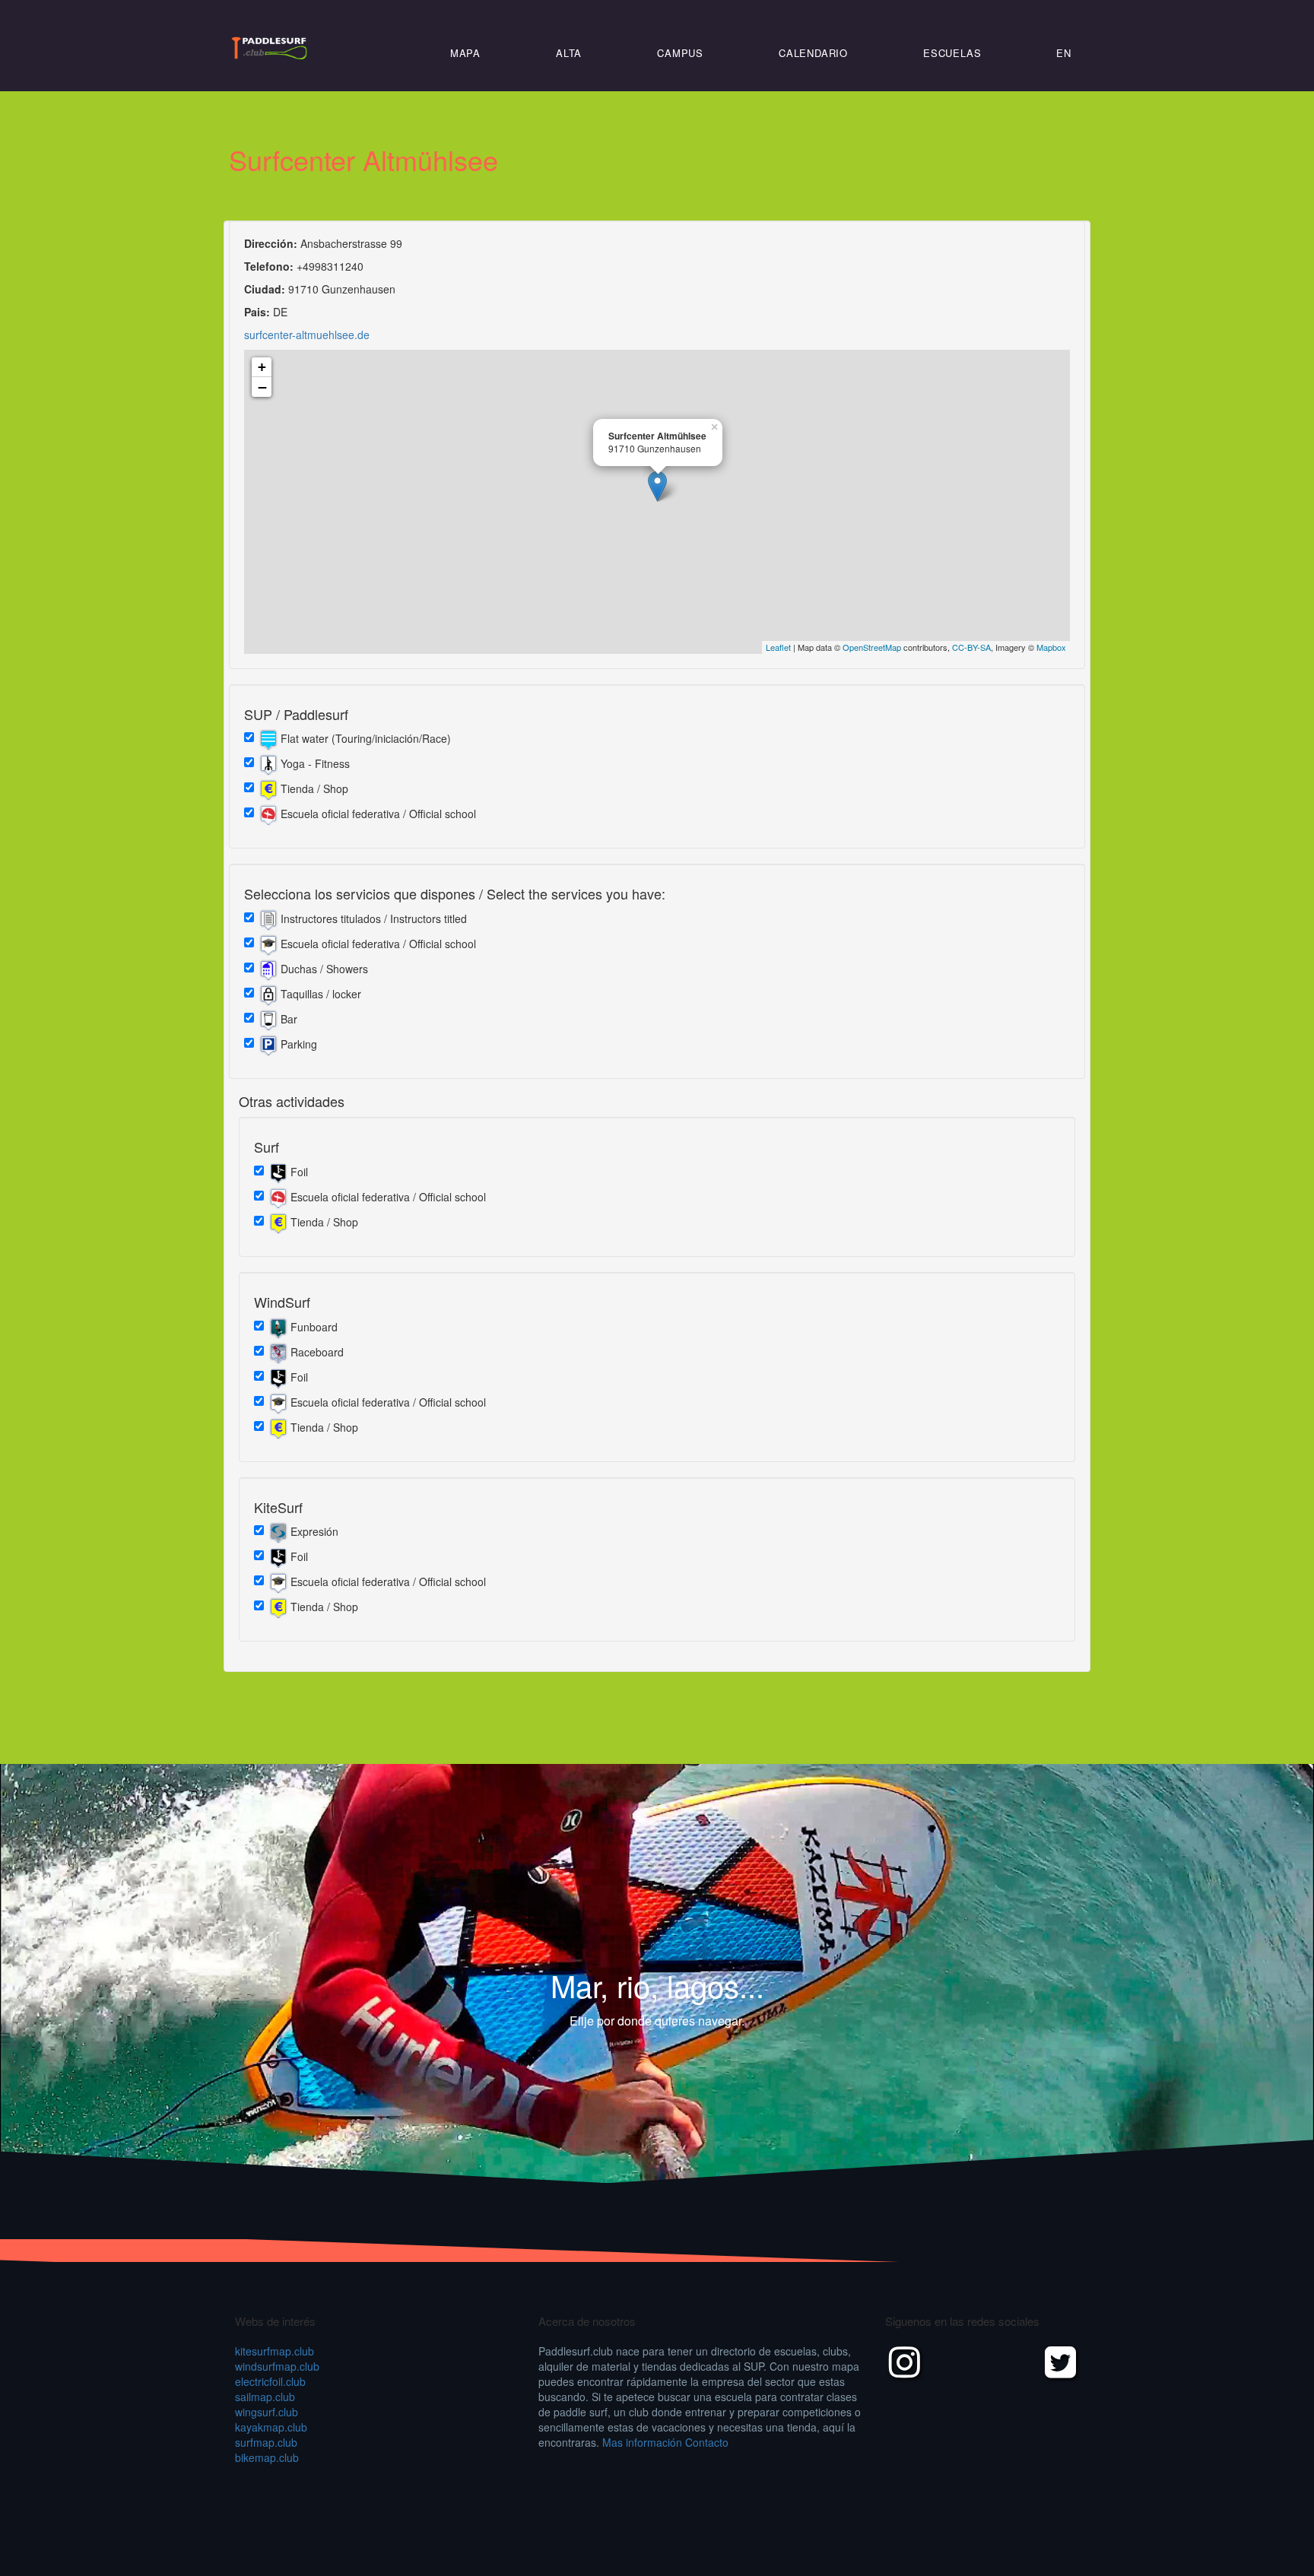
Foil (298, 1171)
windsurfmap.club (277, 2366)
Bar (287, 1019)
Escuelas (952, 53)
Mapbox (1051, 647)
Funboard (313, 1326)
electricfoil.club (270, 2381)
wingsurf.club (267, 2412)
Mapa (465, 53)
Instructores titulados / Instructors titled (372, 918)
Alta (569, 53)
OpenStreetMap (872, 647)
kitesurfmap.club (275, 2351)
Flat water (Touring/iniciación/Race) (364, 738)
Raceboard (316, 1351)
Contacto (707, 2442)
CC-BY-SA (971, 647)
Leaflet (778, 647)
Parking (297, 1044)
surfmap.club (266, 2442)
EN (1064, 53)
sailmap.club (265, 2397)
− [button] (262, 387)
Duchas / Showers (323, 969)
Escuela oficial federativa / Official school (377, 814)
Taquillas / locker (319, 994)
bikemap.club (267, 2457)
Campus (680, 53)
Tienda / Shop (313, 788)
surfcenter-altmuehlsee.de (307, 335)
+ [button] (262, 367)
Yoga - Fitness (314, 763)
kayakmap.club (271, 2427)
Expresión (313, 1531)
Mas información (642, 2442)
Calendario (813, 53)
